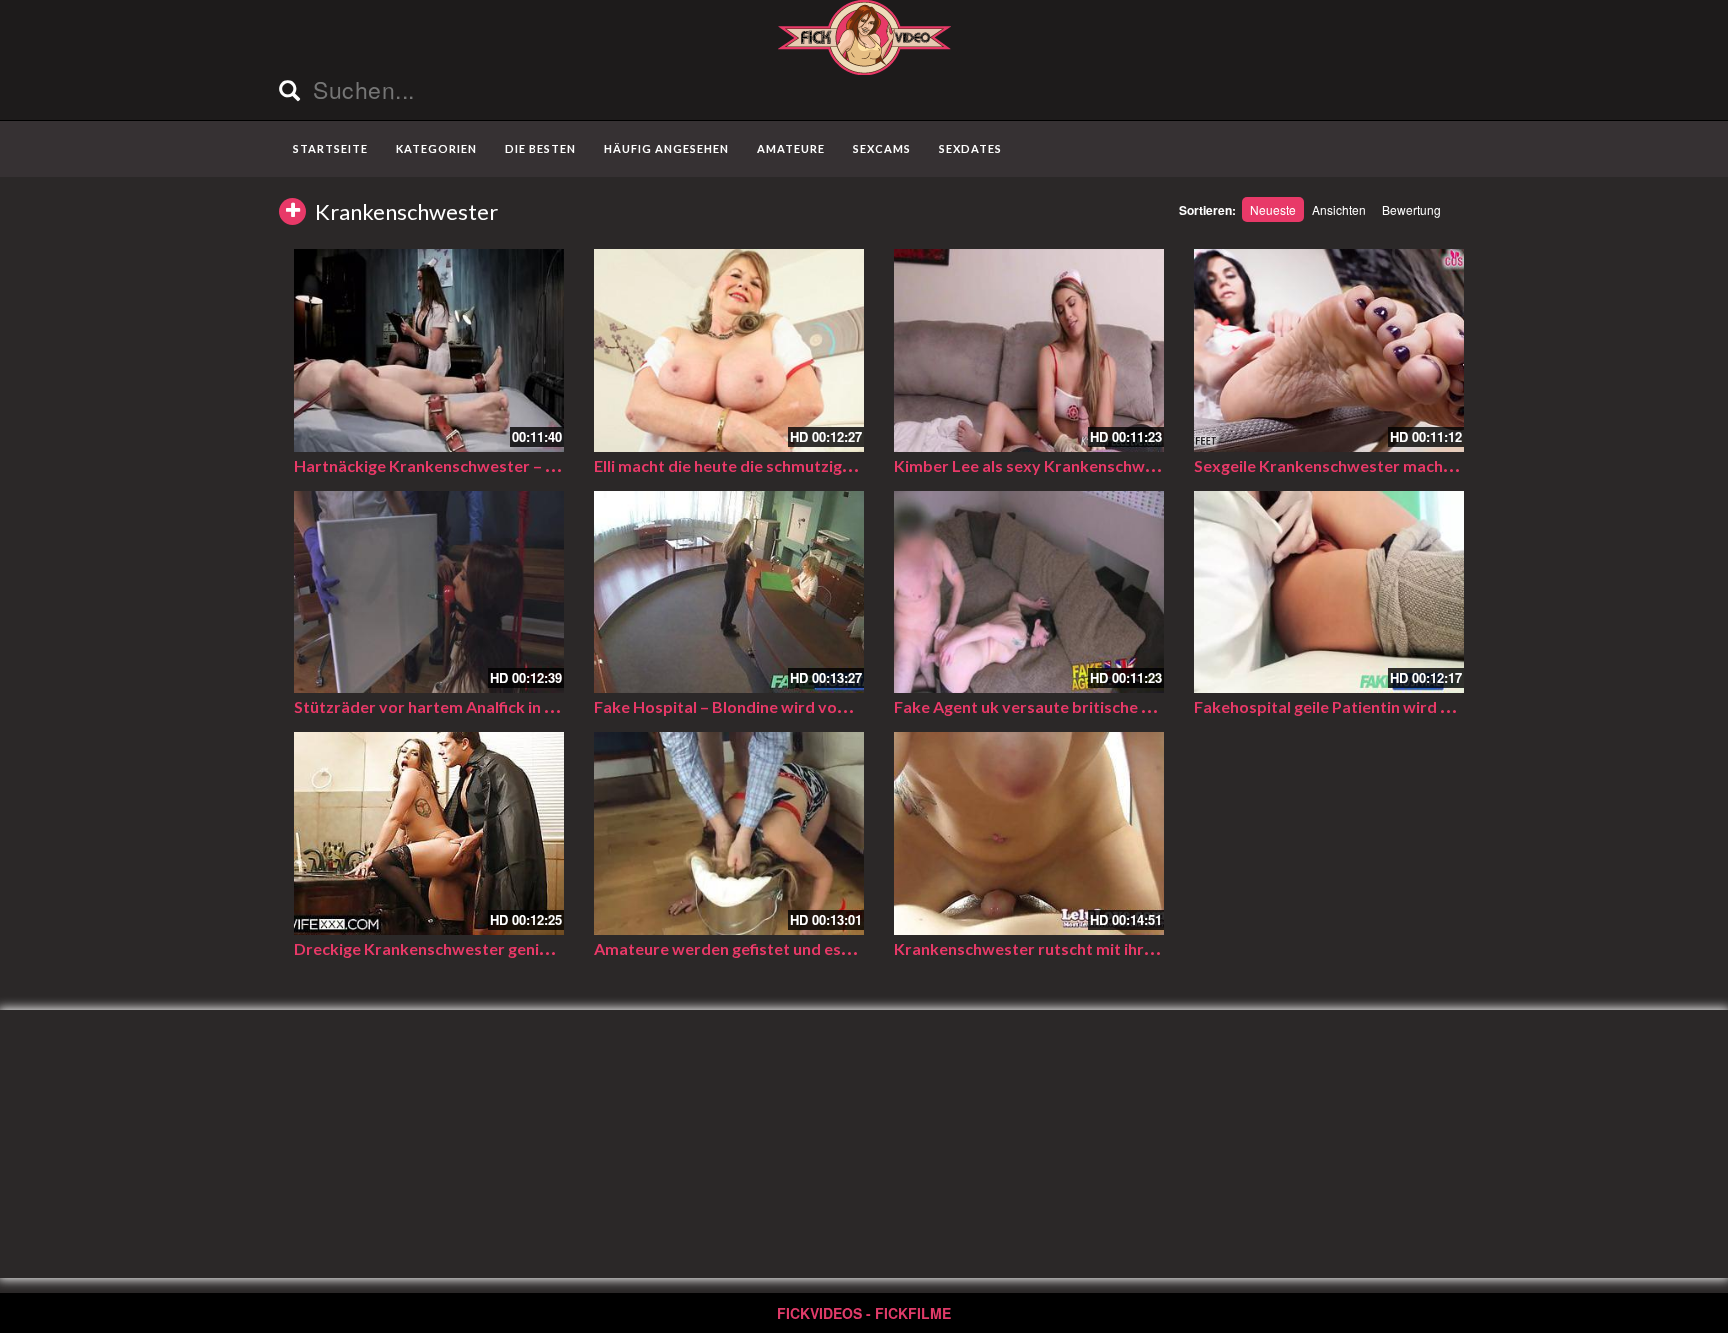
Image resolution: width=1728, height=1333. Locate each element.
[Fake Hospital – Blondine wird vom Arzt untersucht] (729, 592)
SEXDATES (970, 148)
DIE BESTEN (540, 148)
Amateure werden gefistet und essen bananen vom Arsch (805, 948)
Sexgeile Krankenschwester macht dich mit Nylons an (1391, 465)
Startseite (330, 148)
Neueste (1273, 209)
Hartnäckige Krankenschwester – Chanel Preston (476, 465)
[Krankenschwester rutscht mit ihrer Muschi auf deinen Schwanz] (1029, 833)
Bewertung (1411, 209)
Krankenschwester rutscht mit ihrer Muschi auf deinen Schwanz (1129, 948)
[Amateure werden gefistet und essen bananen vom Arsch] (729, 833)
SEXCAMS (882, 148)
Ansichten (1339, 209)
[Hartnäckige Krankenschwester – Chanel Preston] (429, 350)
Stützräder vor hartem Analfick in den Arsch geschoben (498, 706)
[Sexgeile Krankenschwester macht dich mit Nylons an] (1329, 350)
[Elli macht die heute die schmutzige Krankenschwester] (729, 350)
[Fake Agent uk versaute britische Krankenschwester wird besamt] (1029, 592)
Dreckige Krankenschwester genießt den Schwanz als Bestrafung (535, 948)
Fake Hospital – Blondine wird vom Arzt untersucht (783, 706)
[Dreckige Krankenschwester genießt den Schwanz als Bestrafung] (429, 833)
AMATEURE (791, 148)
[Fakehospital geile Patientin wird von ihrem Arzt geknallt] (1329, 592)
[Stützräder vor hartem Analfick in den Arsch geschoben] (429, 592)
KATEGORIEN (436, 148)
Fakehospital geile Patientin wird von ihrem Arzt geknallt (1403, 706)
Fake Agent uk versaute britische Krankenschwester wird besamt (1136, 706)
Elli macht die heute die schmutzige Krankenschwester (794, 465)
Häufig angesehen (666, 148)
